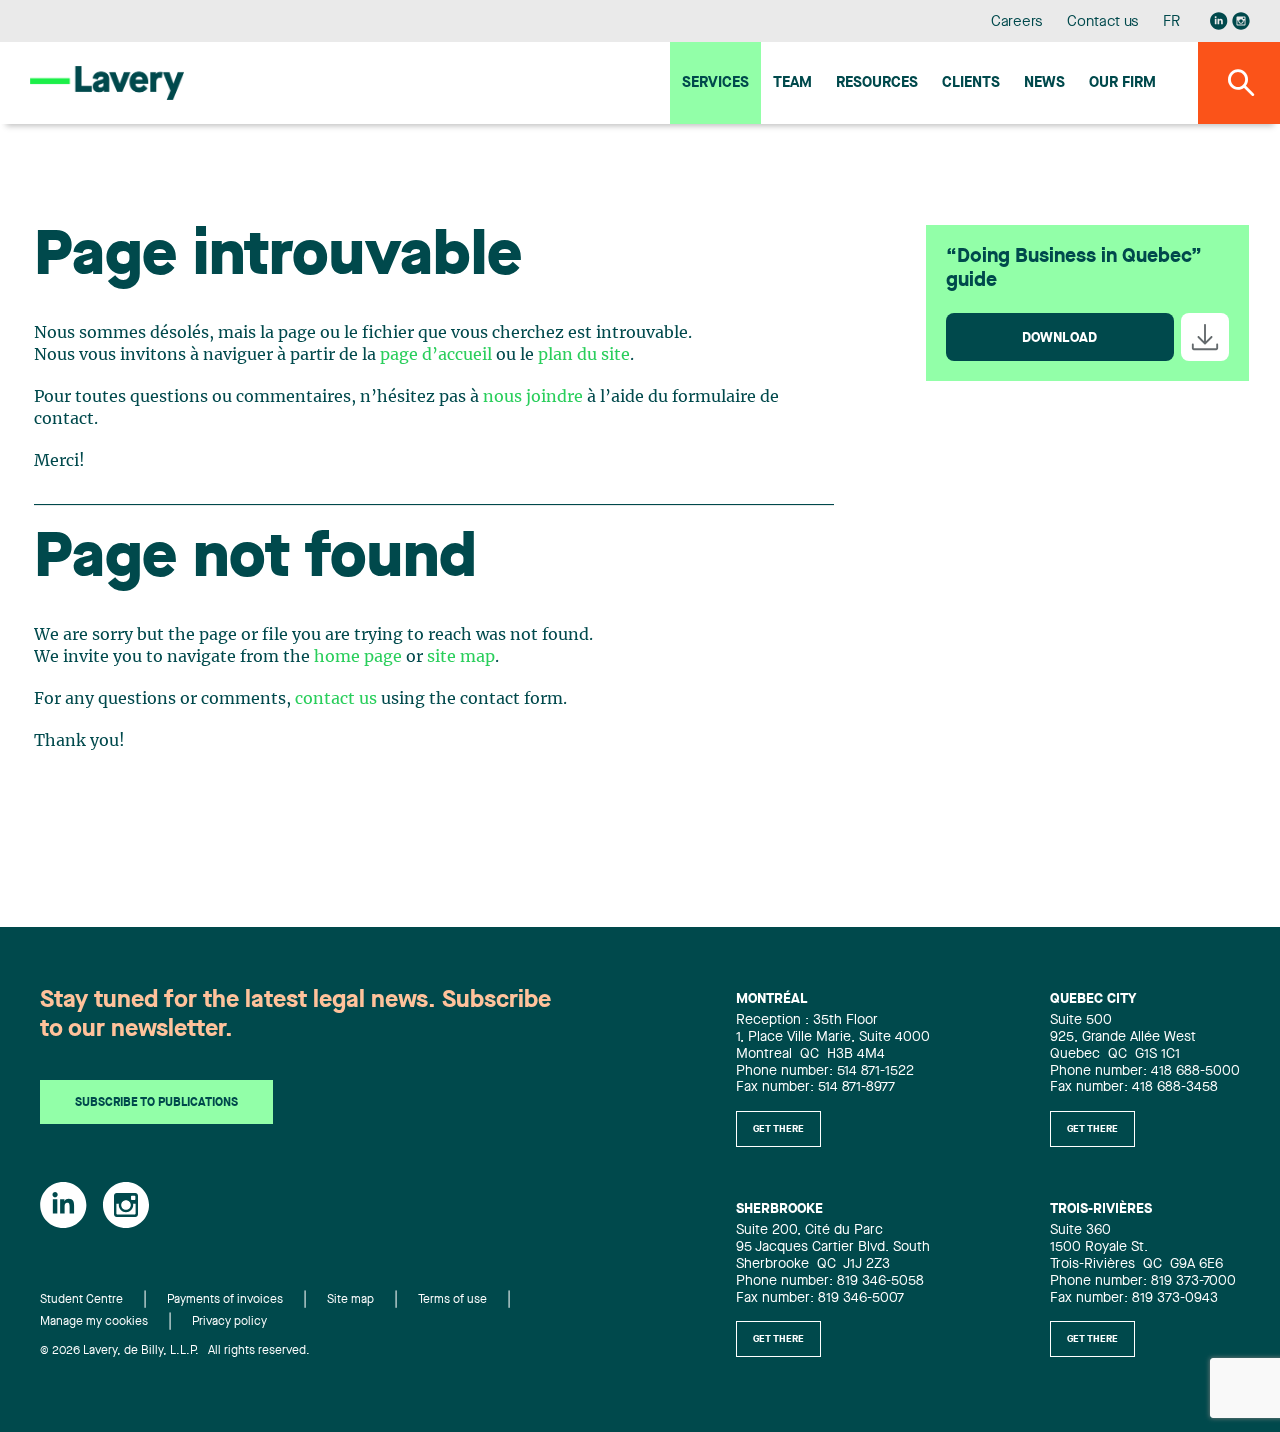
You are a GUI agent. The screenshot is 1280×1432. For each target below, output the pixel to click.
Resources (877, 83)
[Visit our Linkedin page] (1219, 21)
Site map (350, 1300)
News (1044, 83)
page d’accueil (436, 355)
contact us (336, 699)
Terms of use (452, 1300)
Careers (1017, 22)
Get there (778, 1129)
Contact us (1103, 22)
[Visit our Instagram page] (1241, 21)
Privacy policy (229, 1322)
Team (792, 83)
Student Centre (81, 1300)
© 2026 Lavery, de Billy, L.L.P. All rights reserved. (175, 1351)
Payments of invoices (225, 1300)
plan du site (584, 355)
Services (715, 83)
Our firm (1122, 83)
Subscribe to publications (156, 1103)
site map (461, 657)
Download (1059, 338)
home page (358, 657)
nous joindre (533, 397)
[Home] (107, 82)
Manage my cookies (94, 1322)
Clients (971, 83)
